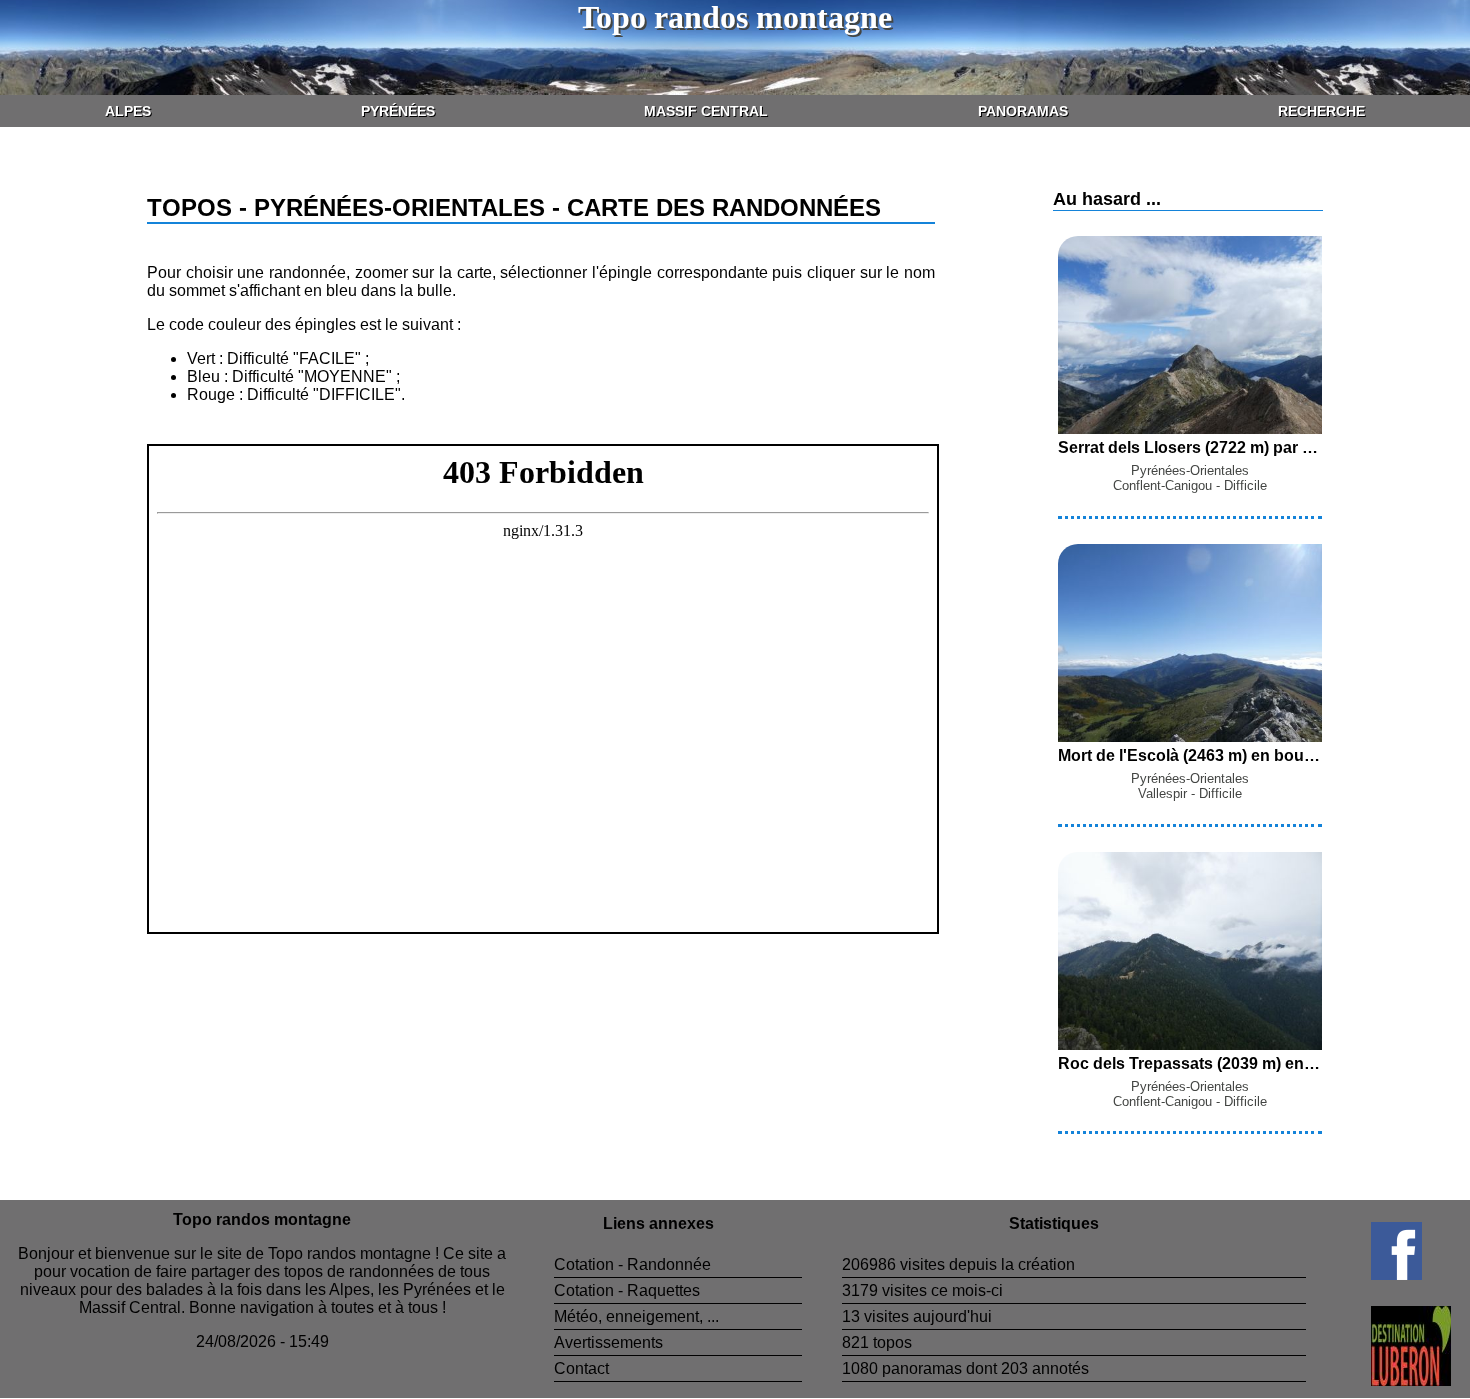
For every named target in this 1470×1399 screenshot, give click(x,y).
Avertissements (608, 1342)
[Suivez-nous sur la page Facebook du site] (1364, 1274)
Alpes (128, 111)
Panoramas (1023, 111)
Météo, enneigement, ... (636, 1316)
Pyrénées (398, 111)
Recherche (1321, 111)
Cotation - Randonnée (632, 1264)
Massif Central (706, 111)
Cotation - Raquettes (627, 1290)
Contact (581, 1368)
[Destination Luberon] (1378, 1380)
